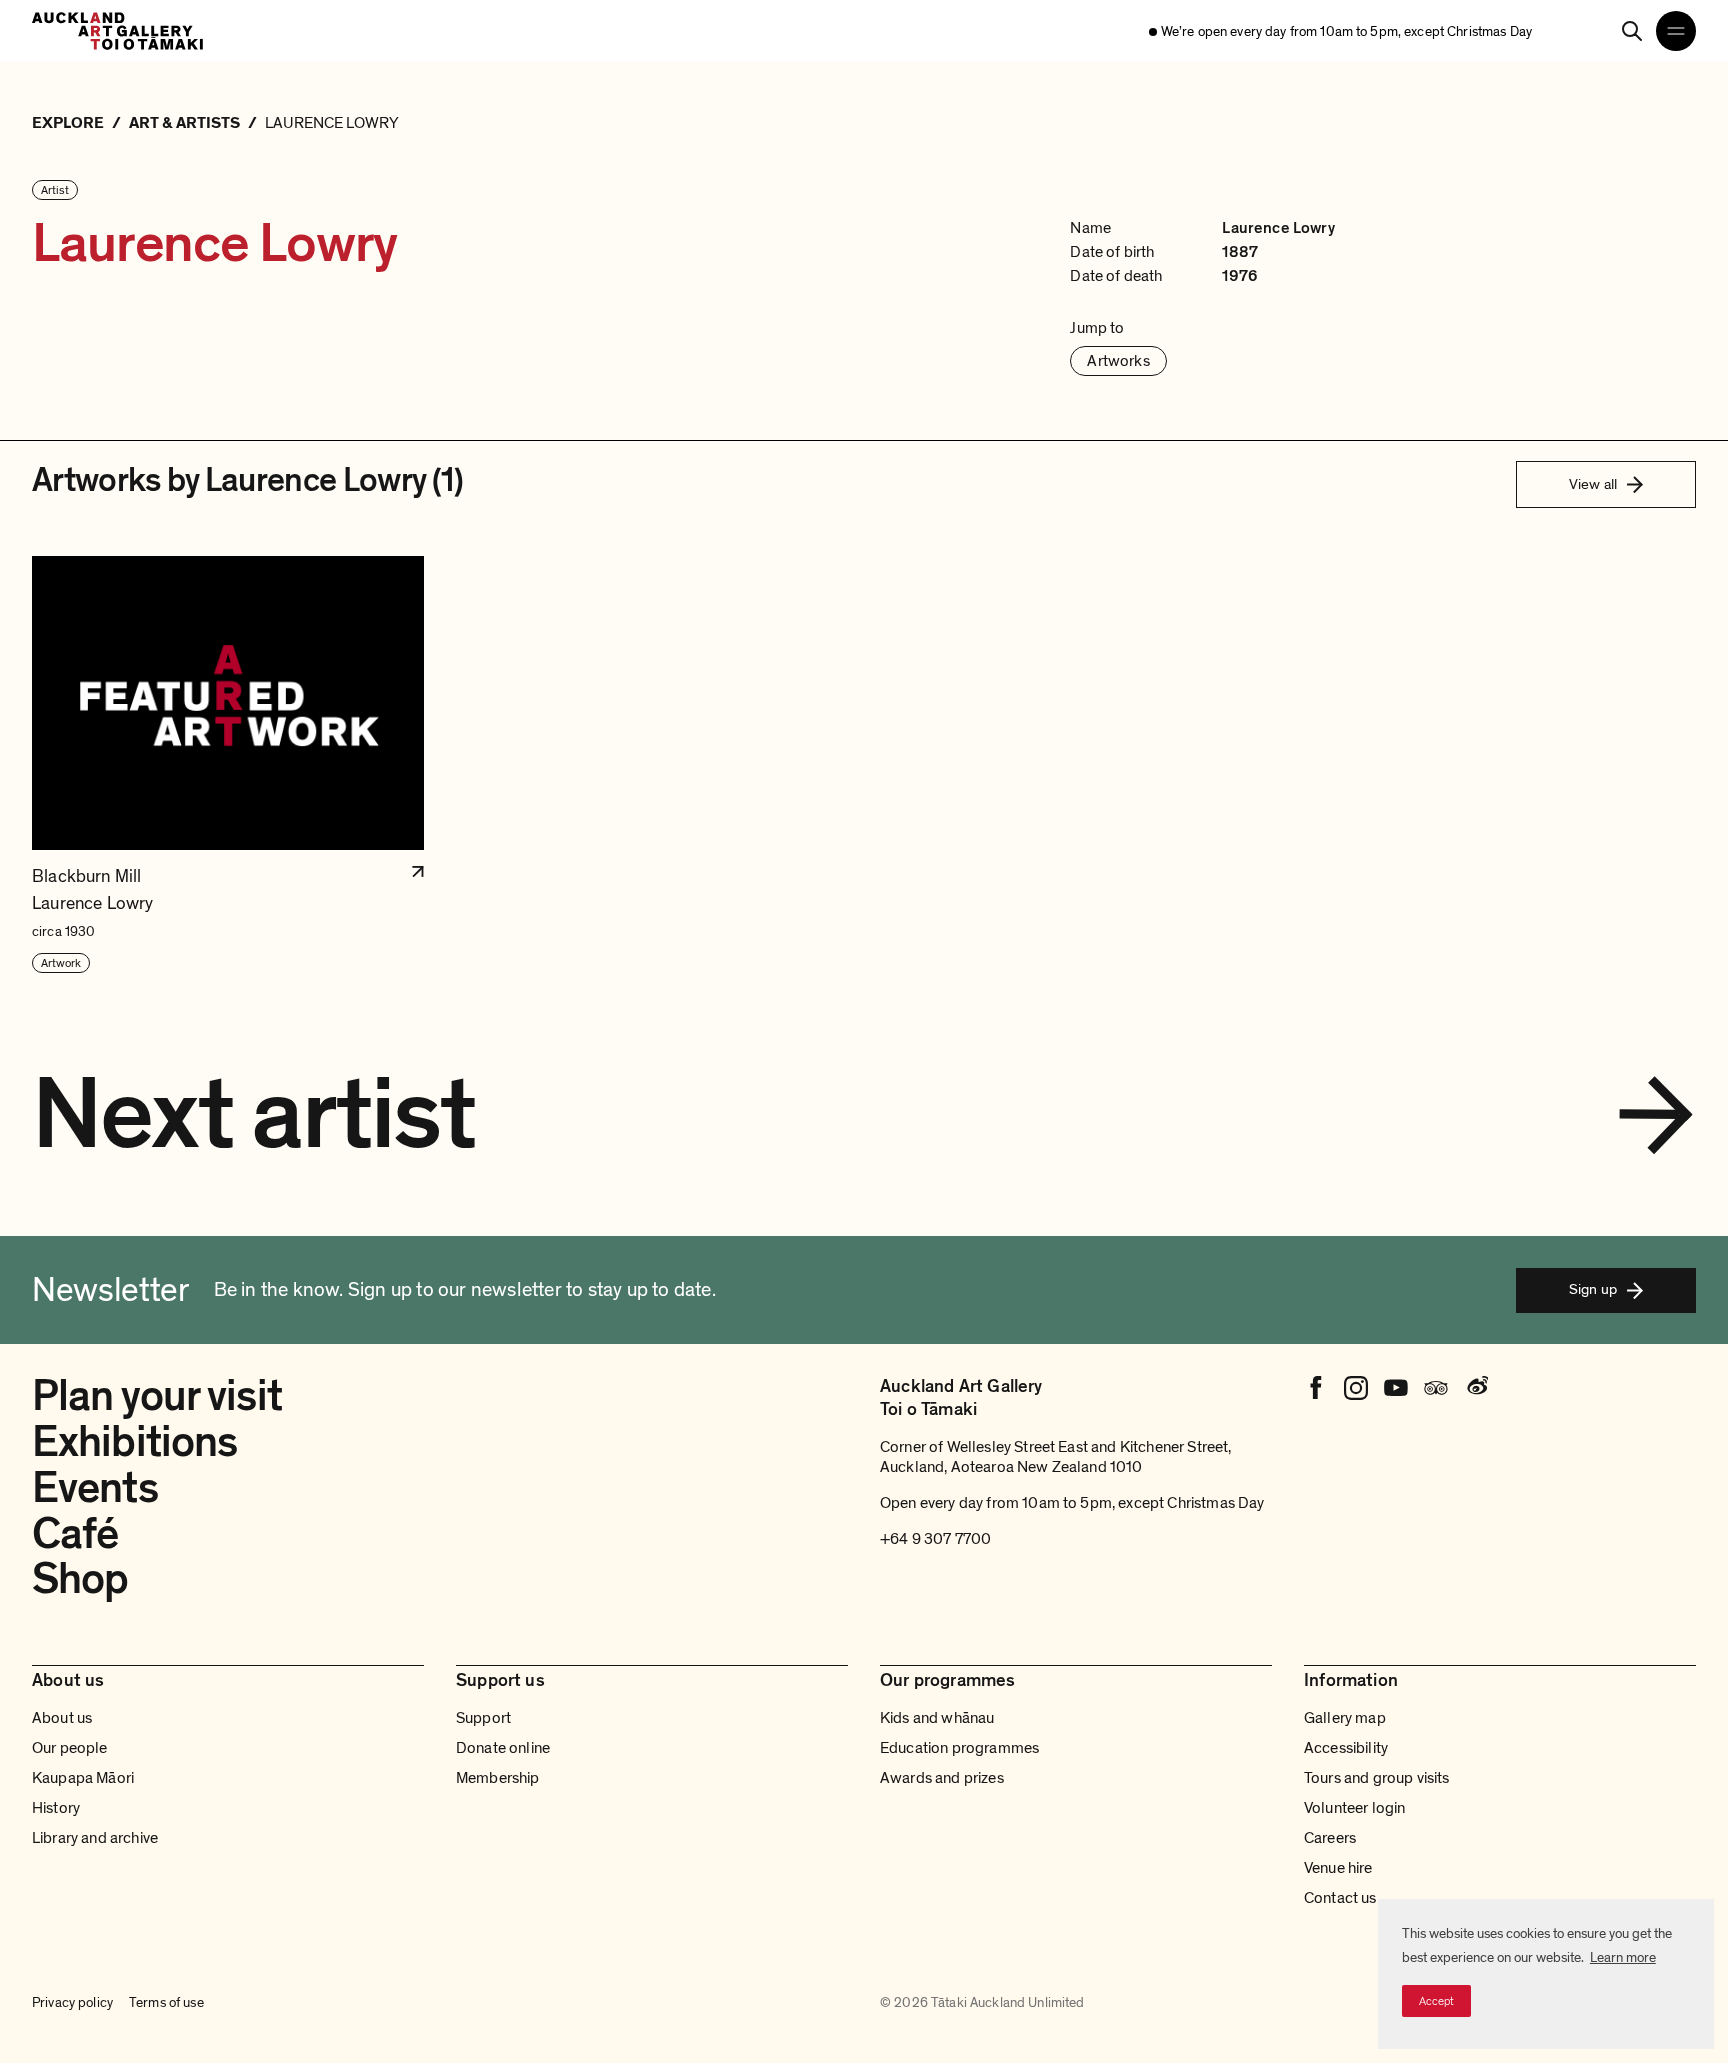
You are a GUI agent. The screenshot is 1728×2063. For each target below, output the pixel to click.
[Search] (1632, 31)
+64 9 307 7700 (935, 1539)
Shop (80, 1579)
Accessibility (1346, 1748)
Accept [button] (1436, 2001)
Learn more (1623, 1957)
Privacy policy (72, 2002)
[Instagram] (1356, 1388)
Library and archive (95, 1838)
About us (62, 1718)
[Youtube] (1396, 1388)
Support (483, 1718)
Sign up (1593, 1289)
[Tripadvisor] (1436, 1388)
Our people (70, 1748)
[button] (228, 765)
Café (75, 1534)
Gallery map (1345, 1718)
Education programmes (959, 1748)
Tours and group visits (1377, 1778)
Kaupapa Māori (83, 1778)
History (56, 1808)
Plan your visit (157, 1396)
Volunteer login (1354, 1808)
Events (95, 1488)
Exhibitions (134, 1442)
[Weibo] (1476, 1388)
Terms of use (166, 2002)
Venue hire (1338, 1868)
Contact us (1340, 1898)
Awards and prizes (942, 1778)
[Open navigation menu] (1676, 31)
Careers (1330, 1838)
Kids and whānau (937, 1718)
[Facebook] (1316, 1388)
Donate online (503, 1748)
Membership (498, 1778)
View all (1593, 484)
